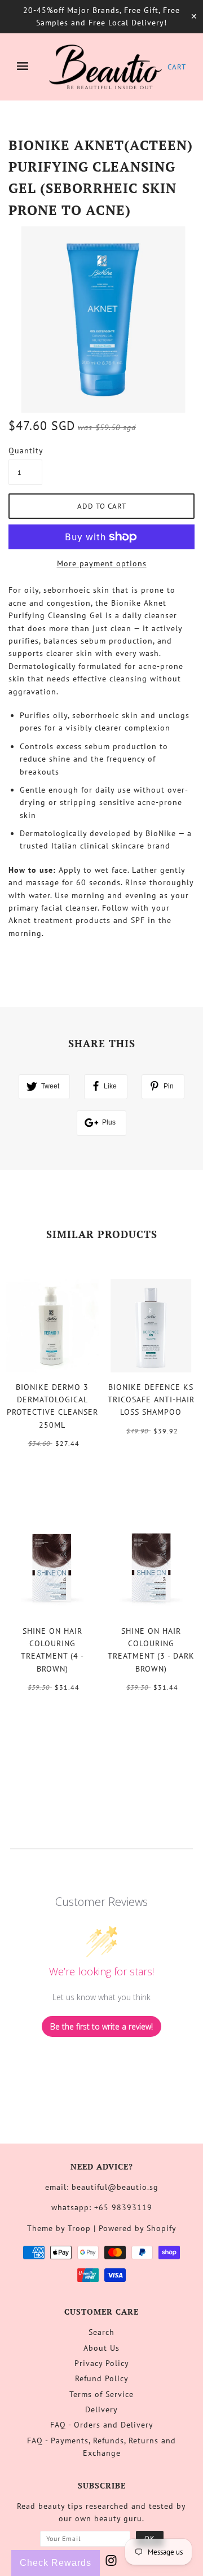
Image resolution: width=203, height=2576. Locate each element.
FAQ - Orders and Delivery (102, 2425)
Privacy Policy (102, 2363)
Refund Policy (102, 2378)
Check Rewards (56, 2563)
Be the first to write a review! (101, 2026)
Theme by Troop (59, 2228)
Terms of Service (101, 2394)
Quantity (25, 451)
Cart (177, 67)
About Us (101, 2348)
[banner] (105, 67)
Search (101, 2332)
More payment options (102, 563)
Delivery (101, 2409)
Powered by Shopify (138, 2228)
